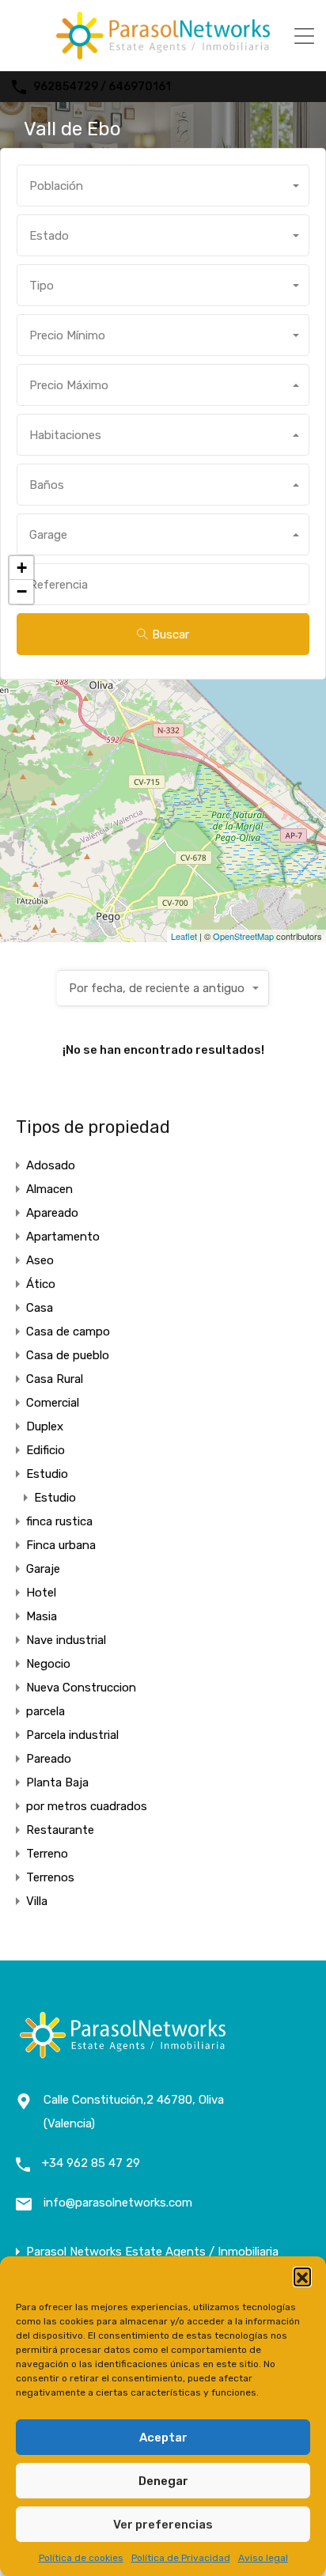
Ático (41, 1284)
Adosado (51, 1165)
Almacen (49, 1189)
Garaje (43, 1569)
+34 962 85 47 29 (91, 2163)
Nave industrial (66, 1640)
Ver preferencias (163, 2525)
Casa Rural (55, 1379)
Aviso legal (263, 2558)
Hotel (41, 1593)
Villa (37, 1901)
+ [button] (22, 568)
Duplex (45, 1426)
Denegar (163, 2481)
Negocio (48, 1664)
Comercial (53, 1403)
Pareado (49, 1759)
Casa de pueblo (68, 1355)
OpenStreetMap (243, 936)
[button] (302, 2276)
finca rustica (59, 1521)
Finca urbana (61, 1545)
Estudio (47, 1474)
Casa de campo (68, 1332)
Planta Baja (57, 1782)
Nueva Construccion (81, 1688)
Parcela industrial (72, 1735)
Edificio (45, 1450)
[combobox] (163, 186)
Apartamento (63, 1237)
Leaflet (184, 936)
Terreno (47, 1854)
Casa (40, 1308)
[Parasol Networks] (163, 52)
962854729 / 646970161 (102, 87)
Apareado (52, 1213)
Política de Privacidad (181, 2558)
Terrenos (50, 1877)
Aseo (40, 1260)
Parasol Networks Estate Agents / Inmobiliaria (152, 2252)
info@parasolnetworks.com (118, 2203)
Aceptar (163, 2438)
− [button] (22, 591)
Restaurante (60, 1830)
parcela (45, 1711)
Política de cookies (81, 2558)
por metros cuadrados (87, 1806)
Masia (42, 1616)
